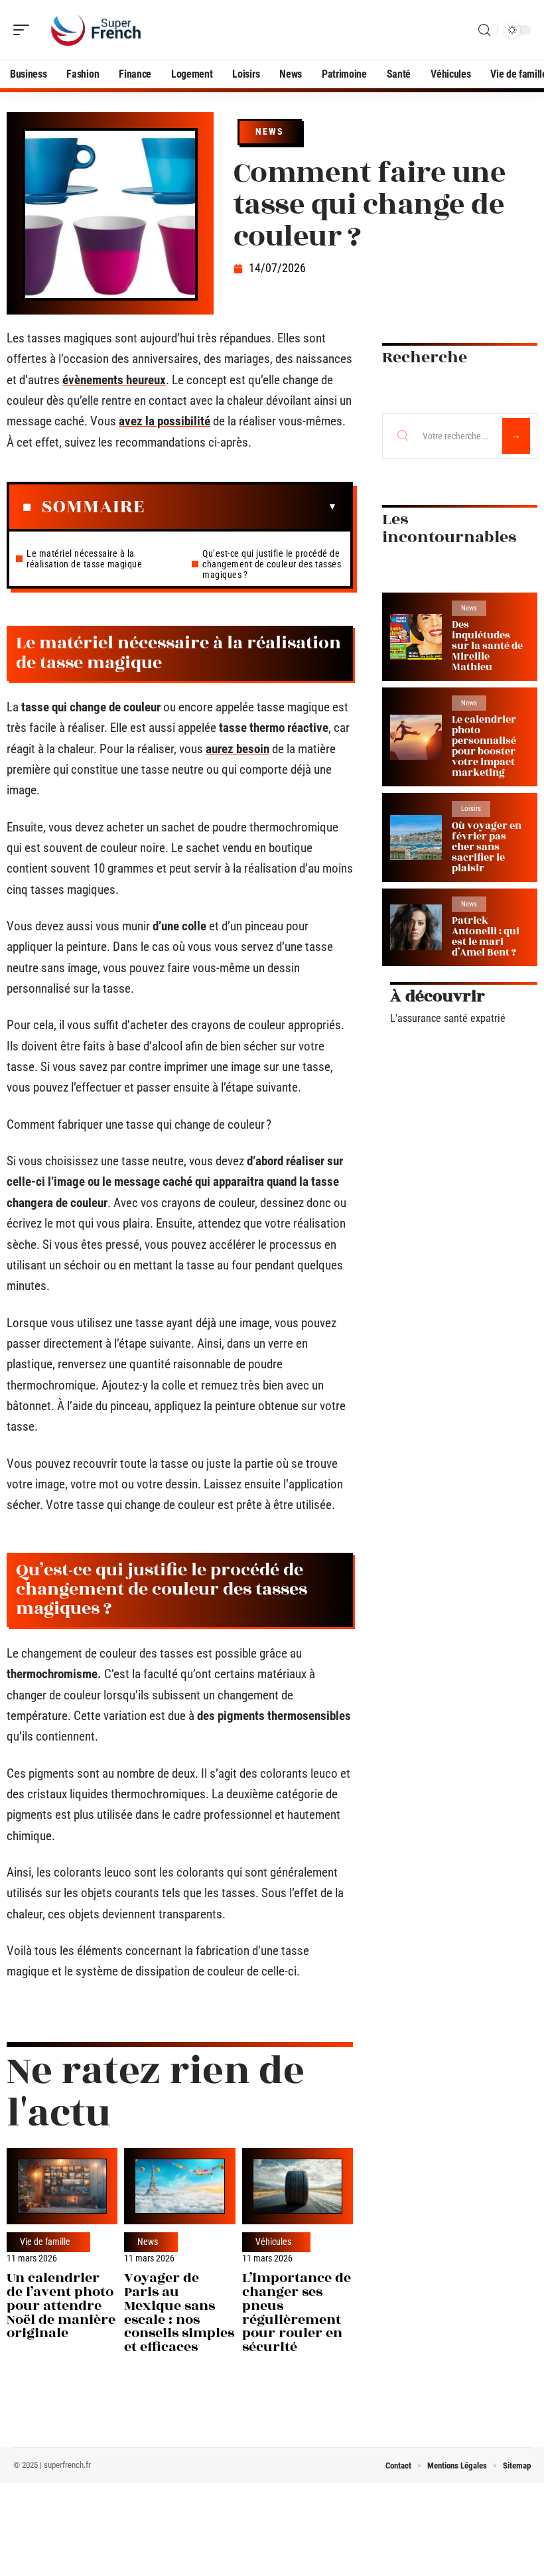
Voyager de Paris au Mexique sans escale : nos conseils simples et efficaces (179, 2312)
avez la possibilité (165, 421)
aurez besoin (238, 749)
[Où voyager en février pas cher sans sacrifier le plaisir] (416, 838)
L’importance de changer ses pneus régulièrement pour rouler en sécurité (297, 2312)
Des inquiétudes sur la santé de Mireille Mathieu (487, 646)
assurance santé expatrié (451, 1018)
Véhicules (273, 2242)
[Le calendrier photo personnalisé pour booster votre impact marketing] (416, 738)
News (270, 131)
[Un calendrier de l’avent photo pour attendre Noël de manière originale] (62, 2186)
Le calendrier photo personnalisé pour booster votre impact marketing (484, 746)
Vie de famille (45, 2242)
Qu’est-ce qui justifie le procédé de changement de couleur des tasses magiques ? (272, 564)
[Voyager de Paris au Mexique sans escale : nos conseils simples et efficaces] (179, 2186)
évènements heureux (114, 380)
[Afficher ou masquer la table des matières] (241, 507)
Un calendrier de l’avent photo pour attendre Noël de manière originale (61, 2305)
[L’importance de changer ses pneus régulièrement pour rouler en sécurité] (298, 2186)
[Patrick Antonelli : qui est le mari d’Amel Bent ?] (416, 927)
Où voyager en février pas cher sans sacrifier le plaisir (487, 847)
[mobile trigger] (25, 30)
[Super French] (96, 30)
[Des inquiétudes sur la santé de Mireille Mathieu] (416, 637)
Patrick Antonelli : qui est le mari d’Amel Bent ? (486, 937)
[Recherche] (484, 30)
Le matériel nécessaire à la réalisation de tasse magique (84, 559)
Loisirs (471, 809)
